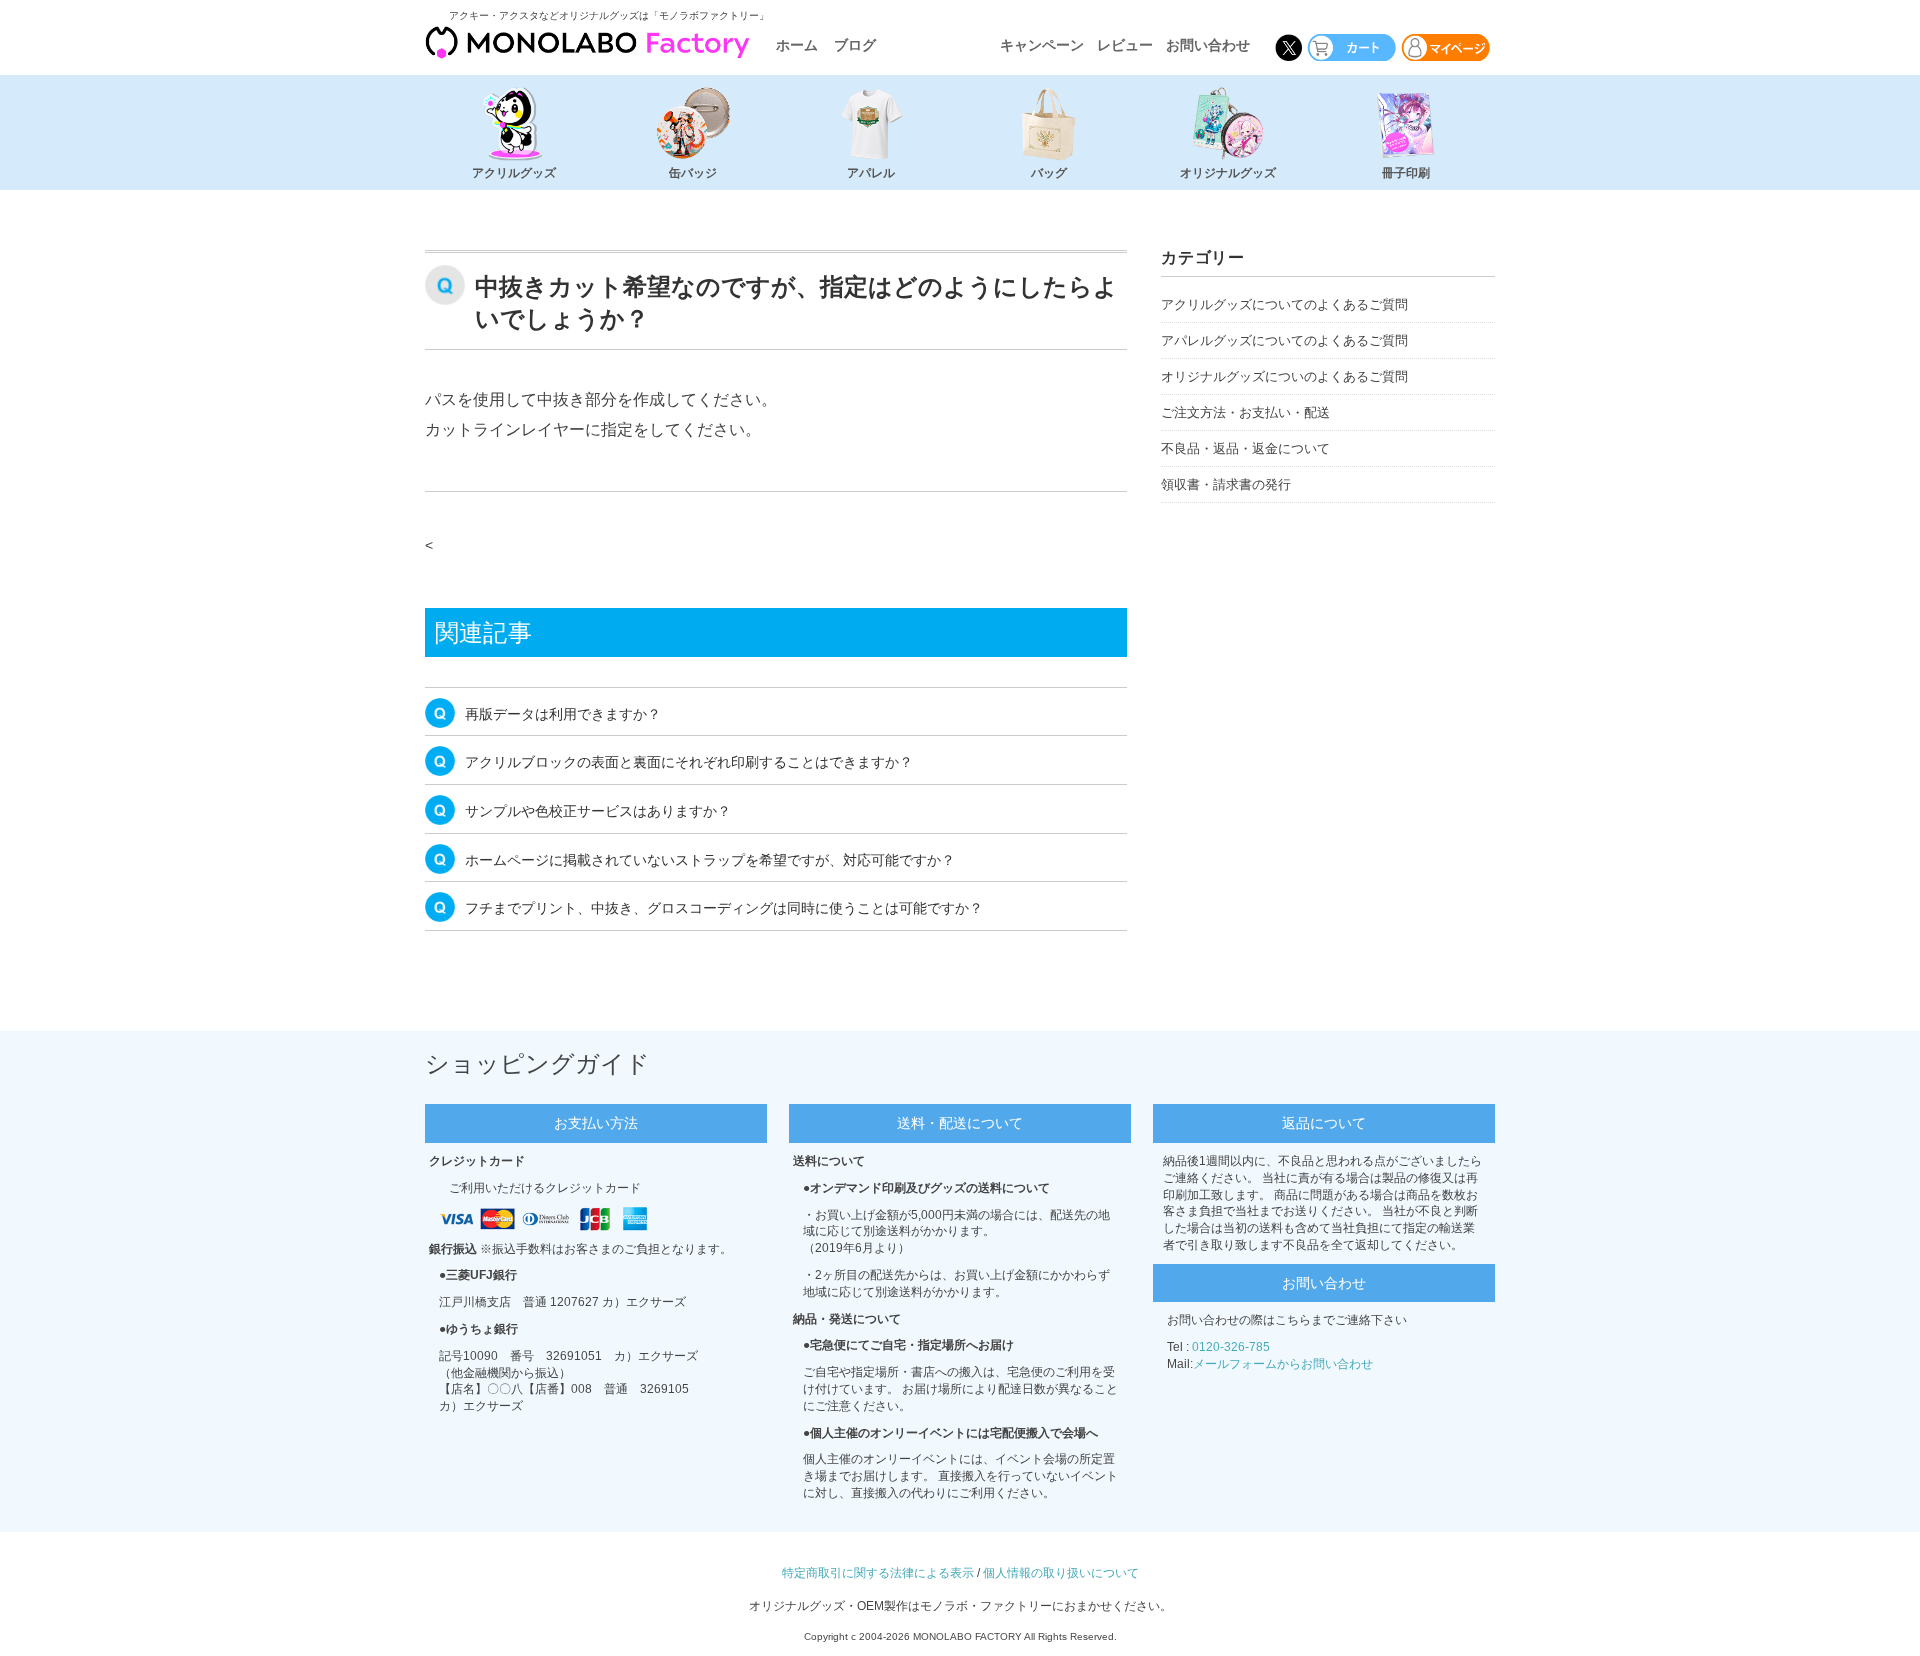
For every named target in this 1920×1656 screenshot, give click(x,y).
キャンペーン (1042, 45)
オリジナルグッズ (1228, 173)
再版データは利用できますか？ (563, 714)
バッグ (1049, 173)
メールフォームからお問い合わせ (1283, 1364)
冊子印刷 (1406, 173)
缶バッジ (693, 173)
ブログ (855, 45)
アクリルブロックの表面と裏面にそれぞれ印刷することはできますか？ (689, 762)
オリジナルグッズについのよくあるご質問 (1284, 376)
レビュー (1125, 45)
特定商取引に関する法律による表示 (878, 1573)
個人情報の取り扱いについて (1061, 1573)
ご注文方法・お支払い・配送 (1245, 412)
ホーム (797, 45)
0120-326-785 (1231, 1347)
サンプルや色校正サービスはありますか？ (598, 811)
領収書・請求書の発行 (1226, 484)
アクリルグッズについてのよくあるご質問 (1284, 304)
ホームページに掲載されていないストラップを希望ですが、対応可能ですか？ (710, 860)
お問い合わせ (1208, 45)
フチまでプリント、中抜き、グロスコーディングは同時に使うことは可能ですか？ (724, 908)
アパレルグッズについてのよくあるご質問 (1284, 340)
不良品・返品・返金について (1245, 448)
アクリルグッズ (514, 173)
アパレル (871, 173)
